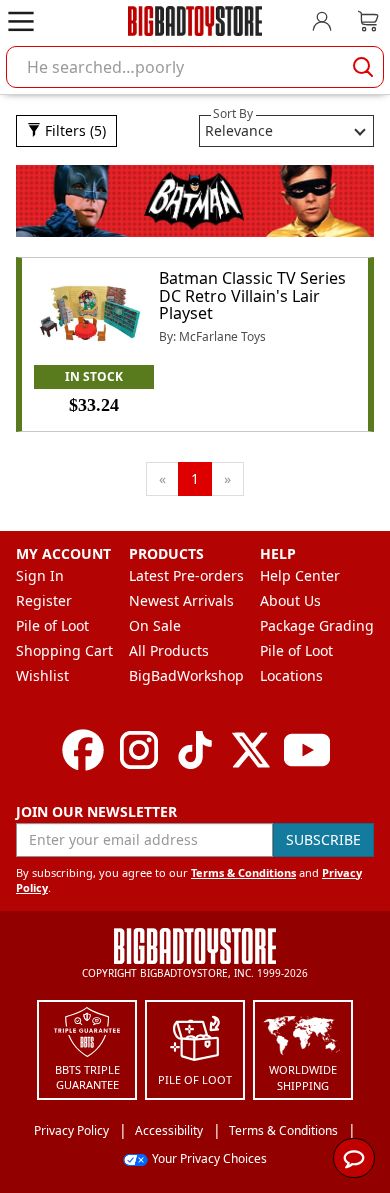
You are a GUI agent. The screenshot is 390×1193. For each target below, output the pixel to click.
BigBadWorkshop (186, 675)
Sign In (40, 575)
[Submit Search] (363, 67)
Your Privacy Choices (209, 1158)
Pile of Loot (52, 625)
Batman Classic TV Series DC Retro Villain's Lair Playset (252, 295)
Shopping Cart (64, 650)
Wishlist (42, 675)
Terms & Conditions (243, 872)
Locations (291, 675)
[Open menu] (21, 21)
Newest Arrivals (181, 600)
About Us (290, 600)
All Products (169, 650)
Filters (73, 130)
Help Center (300, 575)
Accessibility (169, 1130)
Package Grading (317, 625)
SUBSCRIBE (323, 839)
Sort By (233, 113)
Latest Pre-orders (186, 575)
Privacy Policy (71, 1130)
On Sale (155, 625)
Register (44, 600)
